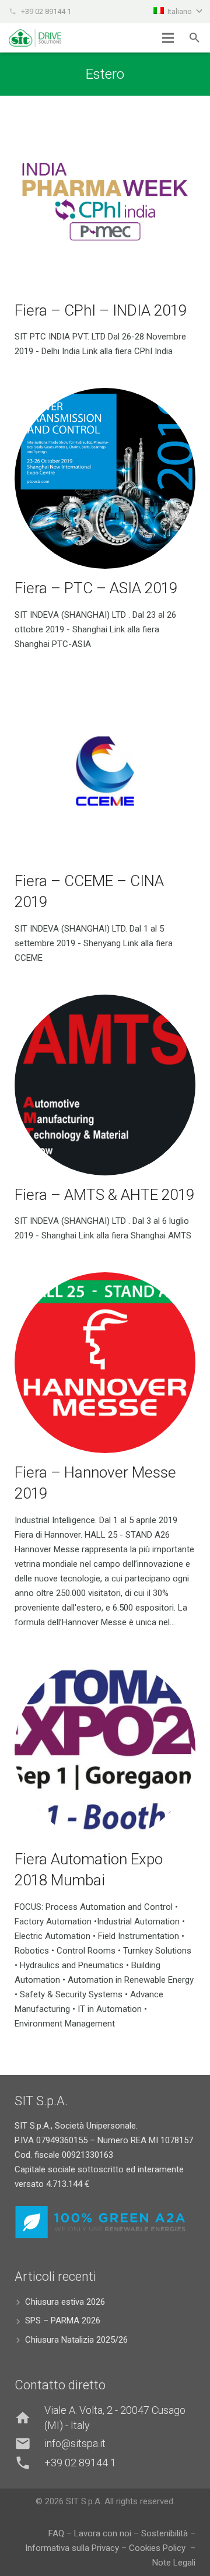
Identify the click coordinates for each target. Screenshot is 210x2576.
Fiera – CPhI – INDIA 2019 (101, 310)
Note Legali (174, 2563)
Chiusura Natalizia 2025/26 (76, 2340)
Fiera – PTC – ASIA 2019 (96, 588)
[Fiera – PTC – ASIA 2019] (105, 478)
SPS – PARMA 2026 (63, 2320)
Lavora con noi (103, 2533)
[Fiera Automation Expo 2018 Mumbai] (105, 1749)
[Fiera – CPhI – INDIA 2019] (105, 201)
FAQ (56, 2533)
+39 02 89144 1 (46, 11)
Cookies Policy (158, 2548)
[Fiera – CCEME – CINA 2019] (105, 771)
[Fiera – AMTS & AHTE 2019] (105, 1085)
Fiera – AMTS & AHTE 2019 (104, 1195)
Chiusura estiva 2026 (65, 2302)
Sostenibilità (164, 2533)
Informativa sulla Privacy (73, 2548)
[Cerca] (195, 38)
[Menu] (168, 38)
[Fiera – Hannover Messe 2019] (105, 1363)
